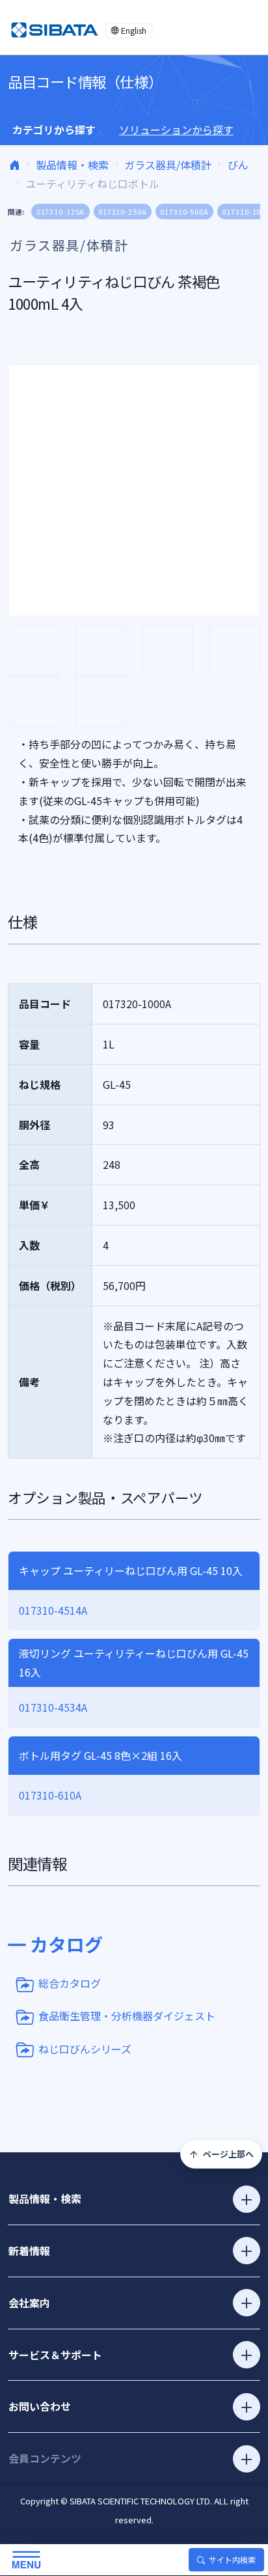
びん (238, 165)
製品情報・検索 (72, 165)
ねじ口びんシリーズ (85, 2048)
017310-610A (50, 1795)
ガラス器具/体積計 (168, 165)
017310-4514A (53, 1610)
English (134, 30)
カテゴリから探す (54, 130)
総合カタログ (70, 1983)
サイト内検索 (232, 2559)
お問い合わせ (40, 2406)
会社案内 (29, 2303)
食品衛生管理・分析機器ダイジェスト (127, 2016)
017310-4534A (53, 1707)
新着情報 (29, 2251)
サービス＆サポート (55, 2355)
